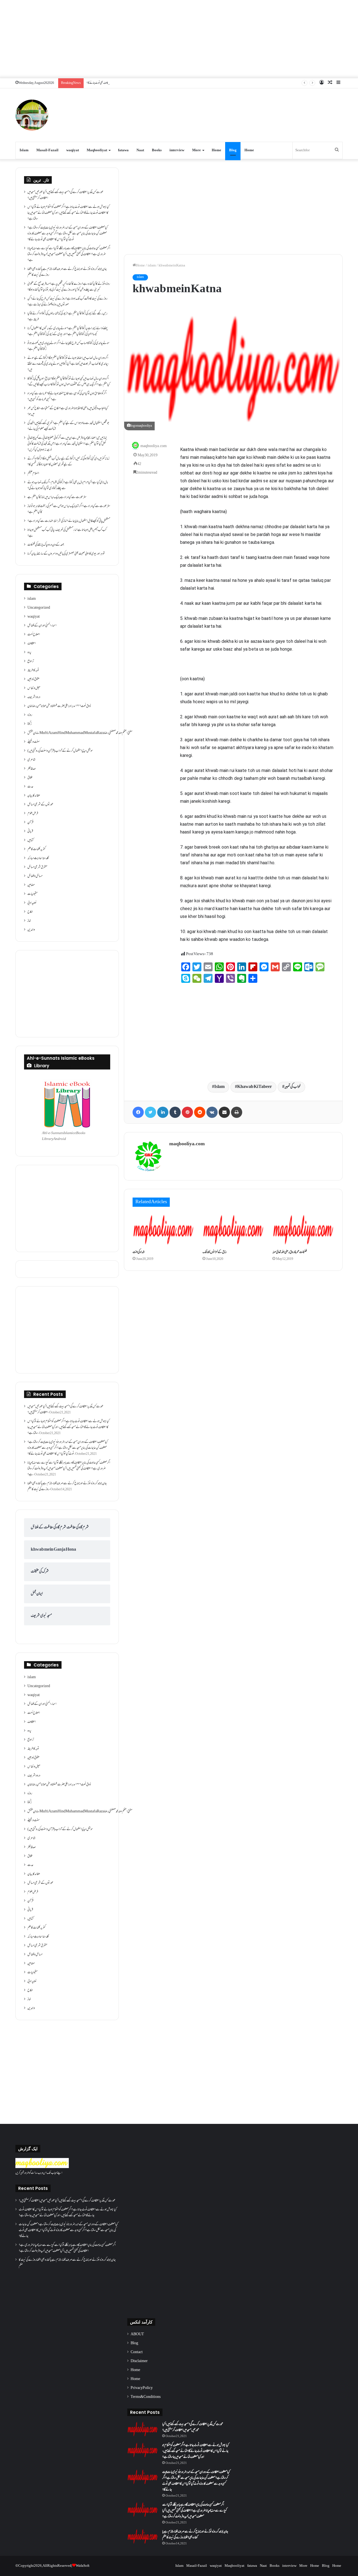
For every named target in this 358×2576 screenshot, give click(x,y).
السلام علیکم (33, 474)
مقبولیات (32, 894)
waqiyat (73, 150)
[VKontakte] (212, 1112)
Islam (24, 150)
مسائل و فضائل (35, 876)
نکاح (30, 912)
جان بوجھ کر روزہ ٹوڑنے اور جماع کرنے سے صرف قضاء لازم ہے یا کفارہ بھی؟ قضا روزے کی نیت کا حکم (67, 272)
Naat (140, 150)
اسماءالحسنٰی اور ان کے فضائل (42, 626)
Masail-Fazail (47, 150)
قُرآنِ (30, 823)
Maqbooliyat (97, 150)
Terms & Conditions (146, 2397)
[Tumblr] (175, 1112)
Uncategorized (39, 608)
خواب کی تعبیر (293, 1087)
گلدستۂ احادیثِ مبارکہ (38, 858)
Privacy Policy (142, 2388)
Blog (233, 150)
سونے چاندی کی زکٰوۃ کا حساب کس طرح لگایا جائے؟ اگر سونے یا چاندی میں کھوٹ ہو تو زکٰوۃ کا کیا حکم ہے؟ (68, 346)
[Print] (237, 1112)
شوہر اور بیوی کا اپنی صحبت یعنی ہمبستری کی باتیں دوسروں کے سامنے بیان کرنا (66, 554)
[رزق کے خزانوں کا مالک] (233, 1230)
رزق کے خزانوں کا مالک (215, 1252)
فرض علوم (33, 814)
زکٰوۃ (30, 724)
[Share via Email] (224, 1112)
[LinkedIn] (163, 1112)
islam (152, 266)
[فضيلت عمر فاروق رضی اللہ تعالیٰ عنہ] (303, 1230)
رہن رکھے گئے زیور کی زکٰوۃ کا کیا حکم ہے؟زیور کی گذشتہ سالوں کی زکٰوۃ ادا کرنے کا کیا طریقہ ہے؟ (67, 317)
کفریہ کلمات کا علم (36, 849)
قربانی (30, 832)
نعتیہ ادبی (32, 903)
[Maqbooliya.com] (32, 115)
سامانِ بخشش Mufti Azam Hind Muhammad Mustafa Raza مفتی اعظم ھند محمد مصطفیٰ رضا (80, 733)
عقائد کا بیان (34, 796)
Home (216, 150)
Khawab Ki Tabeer (255, 1087)
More (196, 150)
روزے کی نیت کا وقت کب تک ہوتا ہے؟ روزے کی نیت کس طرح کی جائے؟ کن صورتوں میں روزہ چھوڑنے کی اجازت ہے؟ (67, 302)
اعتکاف (32, 644)
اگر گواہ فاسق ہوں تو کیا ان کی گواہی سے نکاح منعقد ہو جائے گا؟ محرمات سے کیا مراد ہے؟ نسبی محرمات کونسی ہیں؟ (67, 397)
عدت (30, 787)
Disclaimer (139, 2361)
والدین (31, 930)
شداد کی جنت (139, 1252)
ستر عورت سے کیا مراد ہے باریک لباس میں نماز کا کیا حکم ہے (57, 497)
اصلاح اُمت (34, 635)
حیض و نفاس (34, 688)
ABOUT (137, 2334)
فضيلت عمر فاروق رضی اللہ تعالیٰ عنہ (290, 1252)
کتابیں (30, 840)
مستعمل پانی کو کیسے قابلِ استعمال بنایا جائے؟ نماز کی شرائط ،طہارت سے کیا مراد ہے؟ (69, 521)
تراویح (31, 662)
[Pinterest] (187, 1112)
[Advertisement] (179, 39)
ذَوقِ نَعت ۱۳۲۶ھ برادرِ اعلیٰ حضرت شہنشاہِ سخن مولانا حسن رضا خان (59, 706)
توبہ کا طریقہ (33, 670)
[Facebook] (138, 1112)
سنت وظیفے (34, 742)
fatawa (123, 150)
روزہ (30, 715)
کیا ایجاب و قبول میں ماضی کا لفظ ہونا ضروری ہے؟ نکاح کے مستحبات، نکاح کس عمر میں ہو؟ (68, 411)
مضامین (31, 885)
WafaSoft (83, 2566)
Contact (137, 2352)
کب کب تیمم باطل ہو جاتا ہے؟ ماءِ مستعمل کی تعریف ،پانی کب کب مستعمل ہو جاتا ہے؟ (67, 533)
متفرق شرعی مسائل (37, 867)
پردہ (29, 653)
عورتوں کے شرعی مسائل (40, 805)
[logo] (42, 2167)
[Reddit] (200, 1112)
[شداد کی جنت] (163, 1230)
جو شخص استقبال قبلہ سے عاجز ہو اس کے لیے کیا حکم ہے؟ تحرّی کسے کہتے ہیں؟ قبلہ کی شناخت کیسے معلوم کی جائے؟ (68, 426)
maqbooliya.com (154, 446)
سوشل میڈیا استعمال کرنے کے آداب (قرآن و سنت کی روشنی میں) (60, 751)
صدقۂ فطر (32, 769)
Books (157, 150)
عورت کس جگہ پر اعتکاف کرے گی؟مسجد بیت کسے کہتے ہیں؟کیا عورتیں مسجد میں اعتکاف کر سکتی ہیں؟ (65, 195)
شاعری (31, 760)
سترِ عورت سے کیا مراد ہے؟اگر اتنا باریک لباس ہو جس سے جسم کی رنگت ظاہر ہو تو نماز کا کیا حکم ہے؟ (69, 509)
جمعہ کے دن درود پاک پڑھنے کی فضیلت (46, 545)
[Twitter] (150, 1112)
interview (177, 150)
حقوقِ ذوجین (33, 679)
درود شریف (34, 697)
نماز (29, 921)
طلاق (30, 778)
